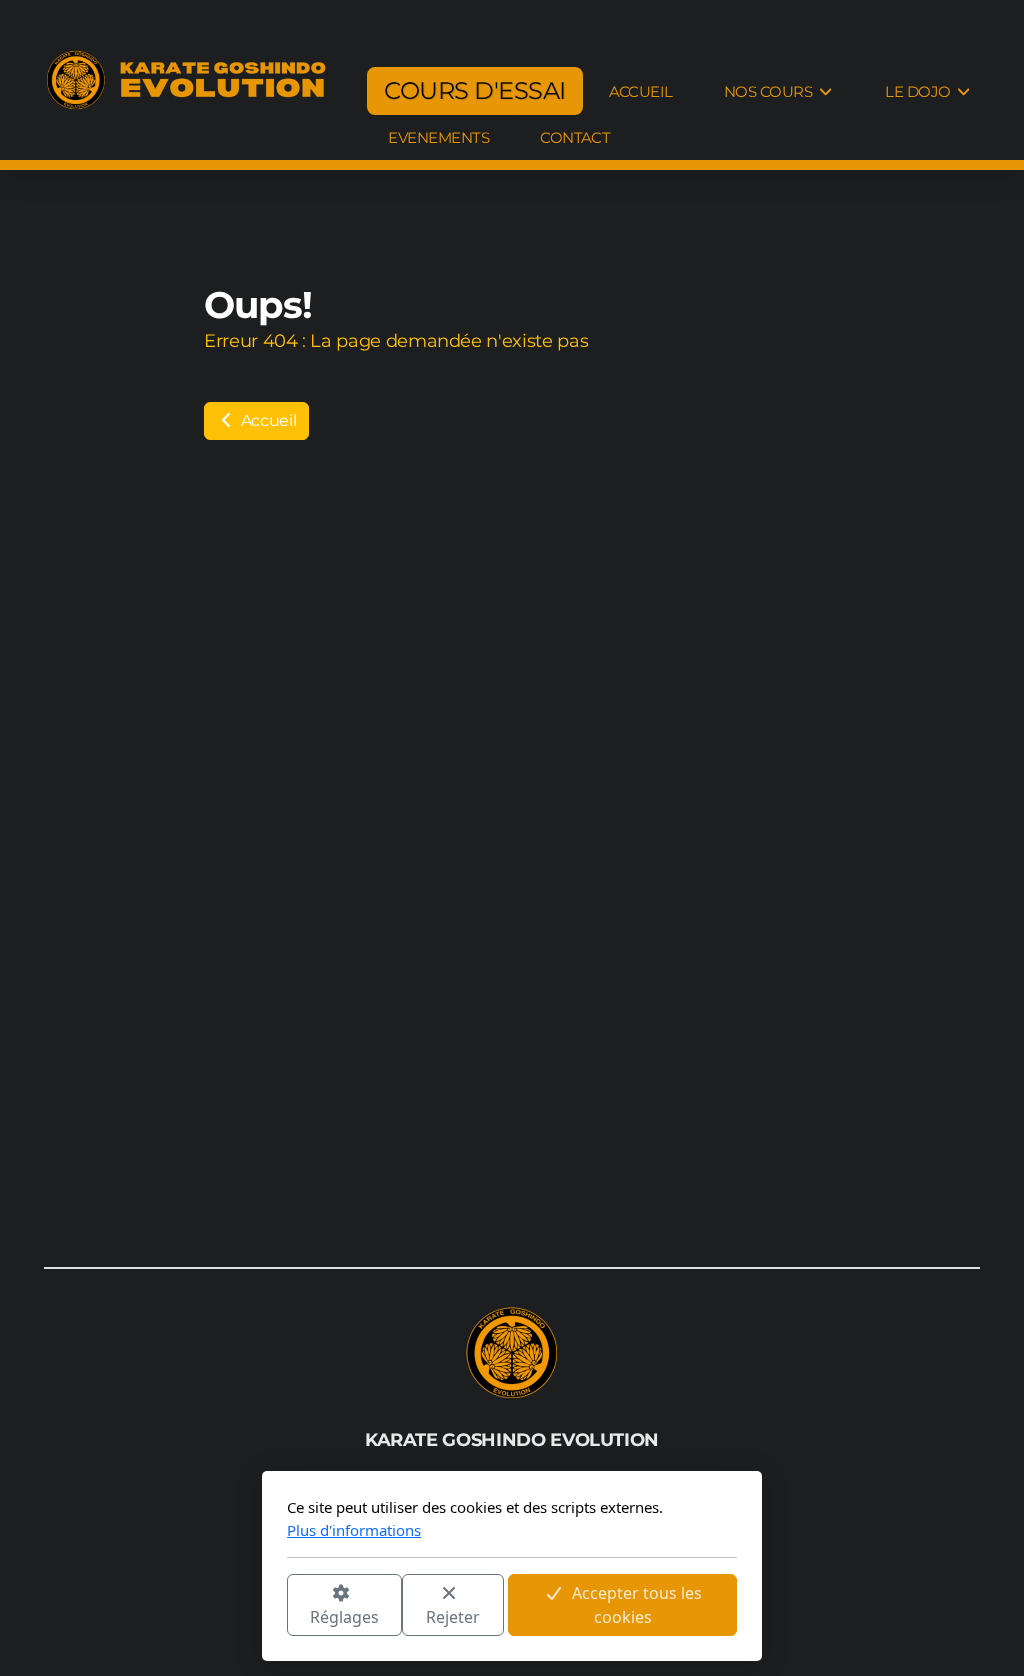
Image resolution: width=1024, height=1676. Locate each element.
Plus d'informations (354, 1530)
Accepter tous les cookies (637, 1605)
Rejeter (453, 1617)
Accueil (266, 420)
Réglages (344, 1617)
